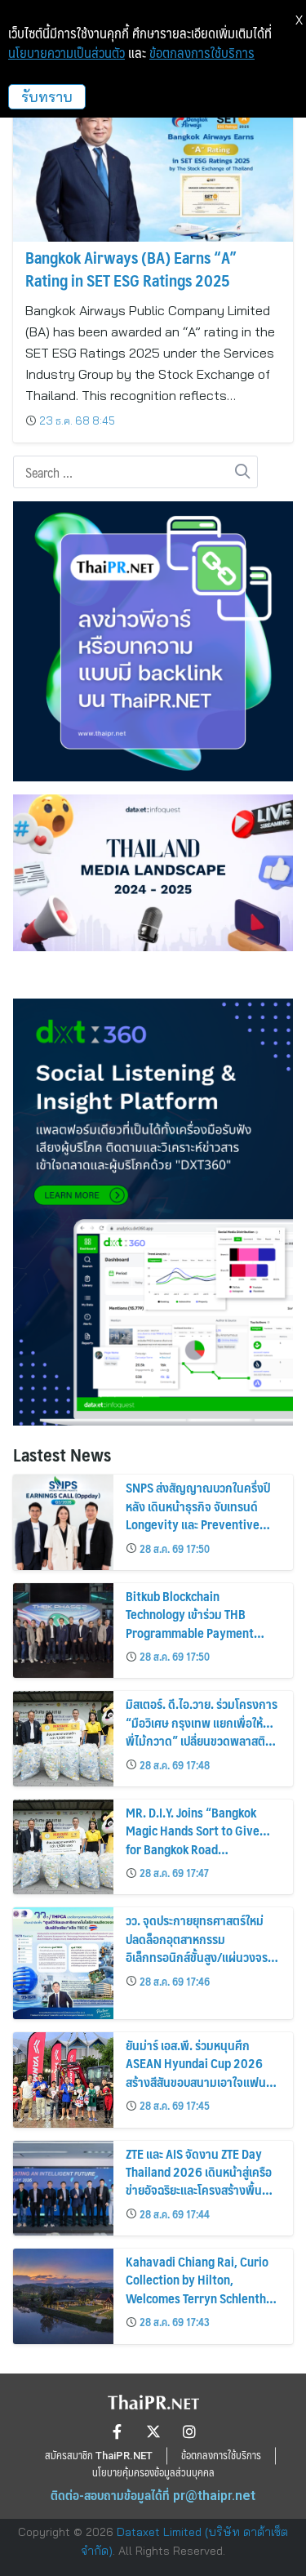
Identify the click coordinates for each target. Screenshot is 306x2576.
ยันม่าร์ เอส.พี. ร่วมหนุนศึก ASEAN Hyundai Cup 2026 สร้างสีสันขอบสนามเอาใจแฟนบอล (196, 2072)
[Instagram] (189, 2431)
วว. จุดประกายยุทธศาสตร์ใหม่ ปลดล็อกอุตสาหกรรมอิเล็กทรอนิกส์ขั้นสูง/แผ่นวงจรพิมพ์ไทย (197, 1947)
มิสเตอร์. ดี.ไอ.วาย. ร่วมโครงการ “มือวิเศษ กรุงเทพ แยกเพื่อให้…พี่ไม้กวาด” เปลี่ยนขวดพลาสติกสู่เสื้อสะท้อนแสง (202, 1731)
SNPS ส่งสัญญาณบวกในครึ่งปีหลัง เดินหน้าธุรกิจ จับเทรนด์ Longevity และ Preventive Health (198, 1515)
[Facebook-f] (118, 2431)
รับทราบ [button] (47, 97)
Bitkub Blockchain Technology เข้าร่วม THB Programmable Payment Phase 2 (190, 1623)
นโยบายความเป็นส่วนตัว (67, 53)
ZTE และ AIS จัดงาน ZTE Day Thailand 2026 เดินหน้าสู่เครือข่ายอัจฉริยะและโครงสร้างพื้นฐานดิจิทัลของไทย (199, 2181)
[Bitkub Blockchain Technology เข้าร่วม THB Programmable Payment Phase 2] (63, 1631)
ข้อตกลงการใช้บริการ (202, 53)
